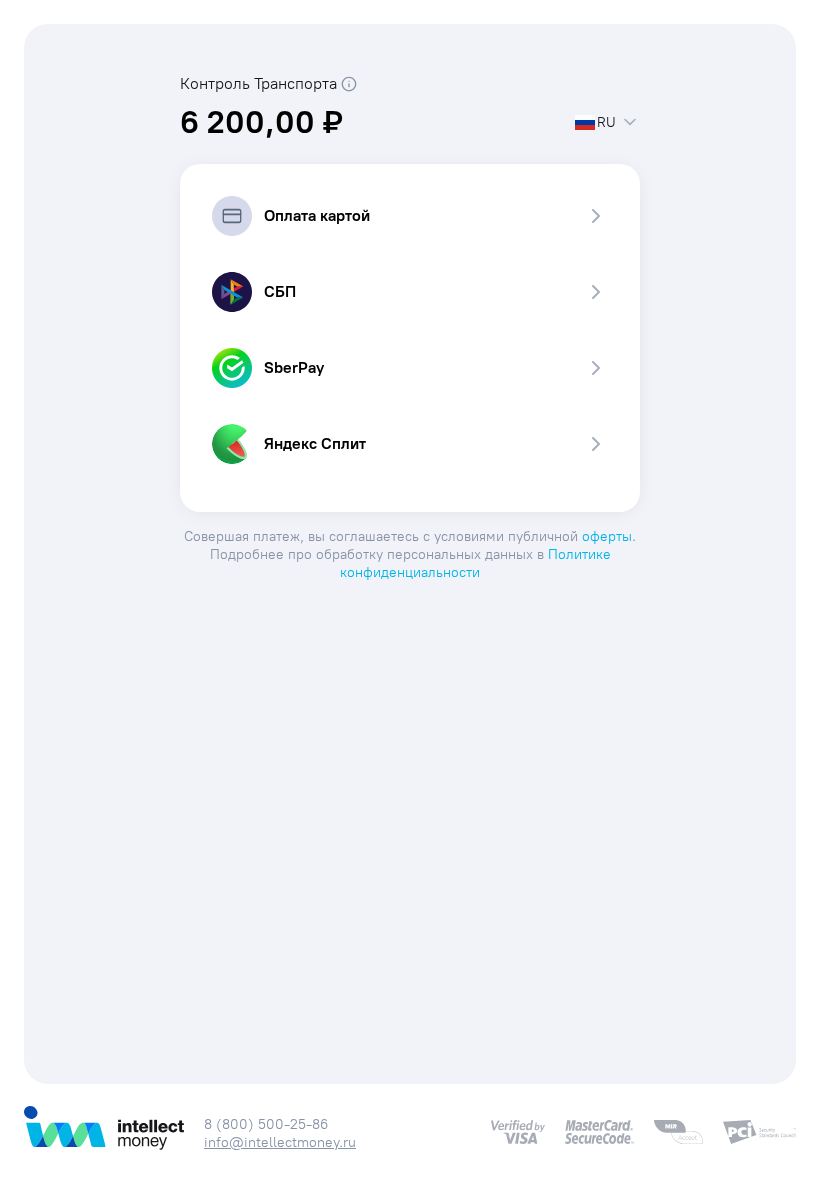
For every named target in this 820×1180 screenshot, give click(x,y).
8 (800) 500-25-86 (266, 1124)
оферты (607, 536)
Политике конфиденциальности (475, 563)
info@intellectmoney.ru (280, 1142)
